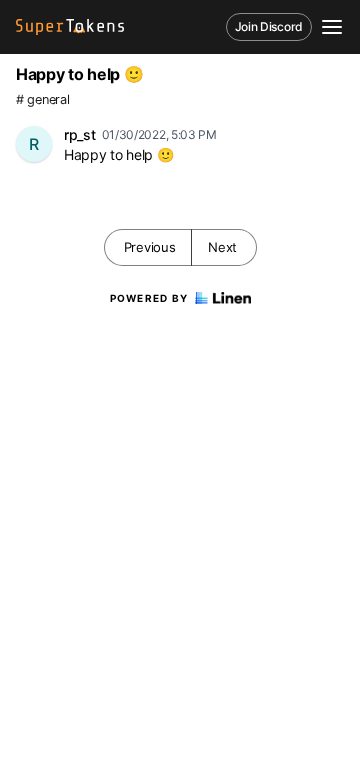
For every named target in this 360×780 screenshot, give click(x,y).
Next (222, 247)
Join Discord (269, 26)
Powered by (149, 298)
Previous (150, 247)
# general (42, 99)
